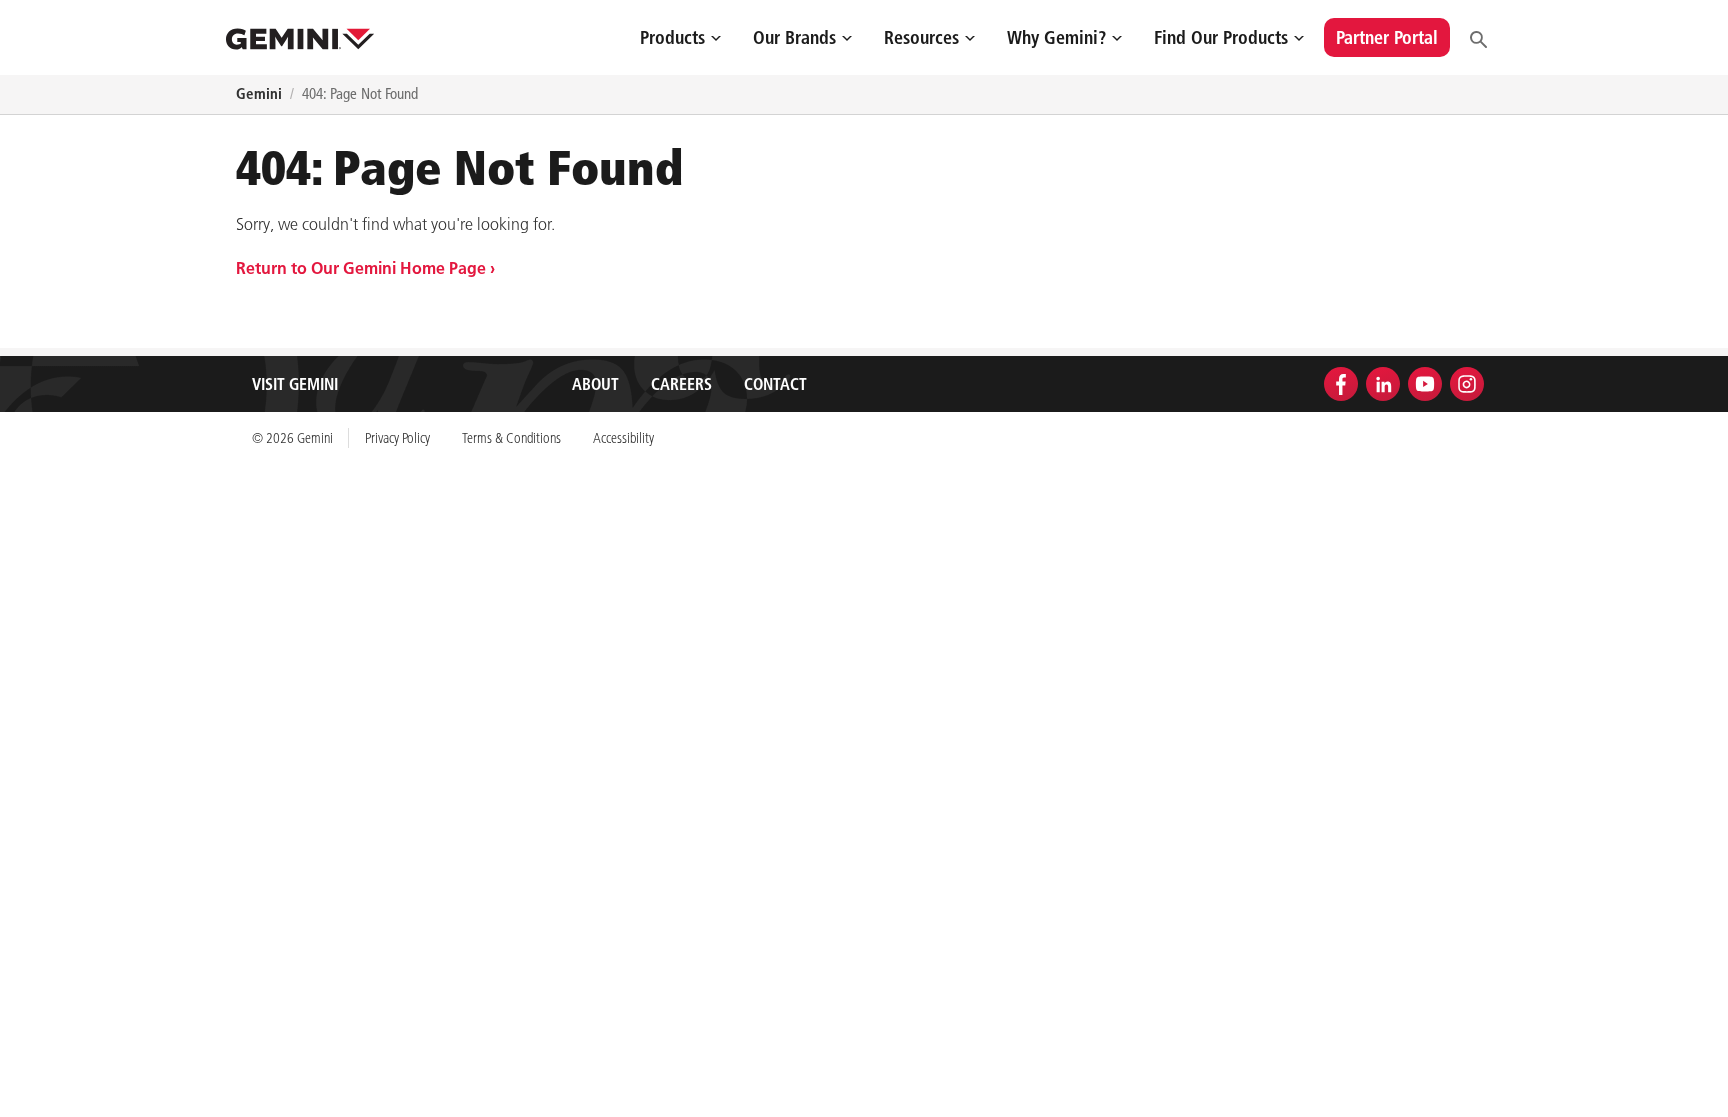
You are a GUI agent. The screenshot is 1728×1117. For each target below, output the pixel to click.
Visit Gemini (295, 384)
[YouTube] (1425, 382)
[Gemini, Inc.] (300, 37)
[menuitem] (680, 37)
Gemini (259, 93)
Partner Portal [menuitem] (1387, 37)
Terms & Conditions (511, 438)
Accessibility (623, 438)
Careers (681, 384)
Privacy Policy (397, 438)
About (595, 384)
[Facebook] (1341, 382)
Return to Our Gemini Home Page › (365, 268)
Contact (775, 384)
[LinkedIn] (1383, 382)
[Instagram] (1467, 382)
